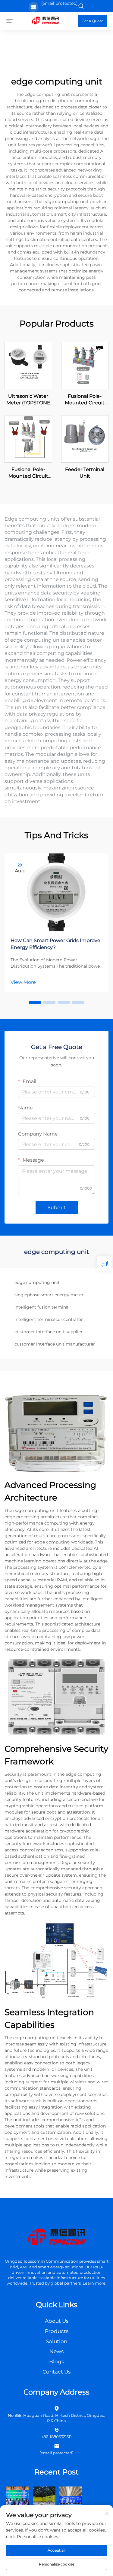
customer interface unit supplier (49, 1332)
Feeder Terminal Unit (85, 473)
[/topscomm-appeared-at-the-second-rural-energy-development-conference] (44, 2497)
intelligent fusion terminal (42, 1307)
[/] (56, 2238)
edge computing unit (37, 1282)
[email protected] (59, 3)
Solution (56, 2341)
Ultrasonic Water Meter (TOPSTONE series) (28, 400)
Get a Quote (93, 21)
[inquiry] (104, 1264)
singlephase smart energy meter (49, 1295)
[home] (45, 21)
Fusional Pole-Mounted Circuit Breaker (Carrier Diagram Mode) (28, 473)
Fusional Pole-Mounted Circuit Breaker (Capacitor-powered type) (85, 400)
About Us (57, 2321)
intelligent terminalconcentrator (49, 1319)
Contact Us (56, 2372)
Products (57, 2331)
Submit (57, 1207)
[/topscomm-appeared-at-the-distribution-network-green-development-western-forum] (18, 2497)
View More (23, 982)
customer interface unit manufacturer (55, 1344)
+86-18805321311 (56, 2437)
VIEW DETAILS (28, 365)
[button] (35, 1002)
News (56, 2351)
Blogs (56, 2362)
